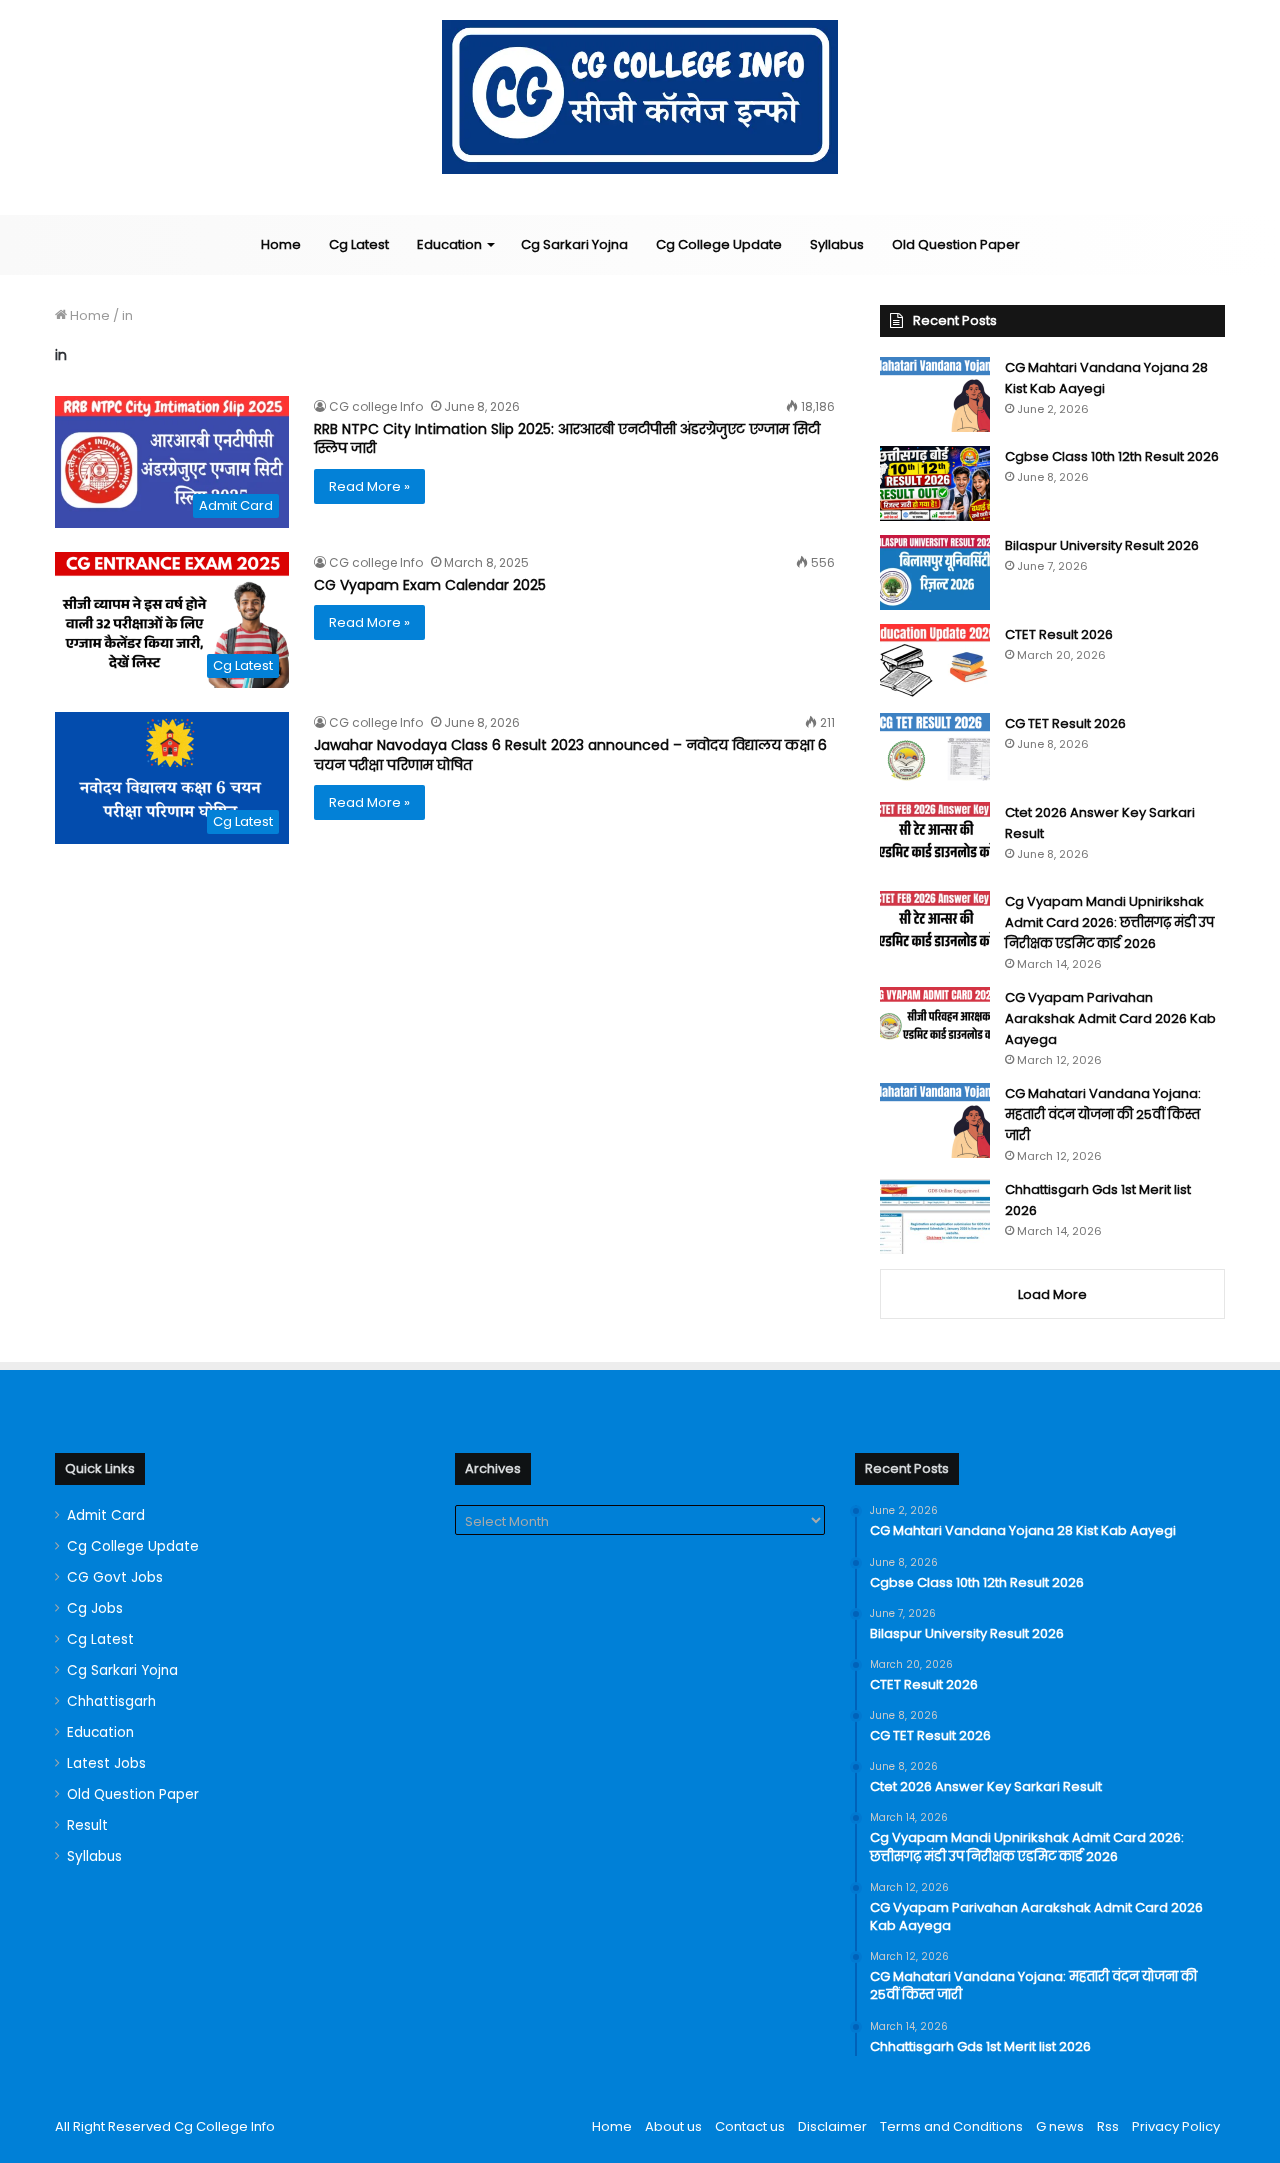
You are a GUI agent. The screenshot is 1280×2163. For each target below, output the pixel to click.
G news (1060, 2126)
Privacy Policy (1176, 2126)
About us (673, 2126)
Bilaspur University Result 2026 (1102, 545)
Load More (1052, 1294)
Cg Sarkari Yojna (574, 244)
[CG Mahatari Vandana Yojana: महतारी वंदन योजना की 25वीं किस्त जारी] (935, 1120)
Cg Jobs (95, 1608)
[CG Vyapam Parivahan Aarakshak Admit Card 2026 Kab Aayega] (935, 1024)
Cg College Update (719, 244)
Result (87, 1825)
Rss (1108, 2126)
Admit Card (106, 1515)
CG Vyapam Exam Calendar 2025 (430, 585)
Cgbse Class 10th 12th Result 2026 (1112, 456)
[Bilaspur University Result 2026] (935, 572)
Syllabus (837, 244)
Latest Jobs (106, 1763)
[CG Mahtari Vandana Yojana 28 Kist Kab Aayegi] (935, 394)
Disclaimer (832, 2126)
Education (449, 244)
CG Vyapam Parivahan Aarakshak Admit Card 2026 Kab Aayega (1110, 1018)
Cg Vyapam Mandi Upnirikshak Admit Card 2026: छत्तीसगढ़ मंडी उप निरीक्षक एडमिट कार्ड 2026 (1109, 922)
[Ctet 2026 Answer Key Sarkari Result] (935, 839)
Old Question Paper (956, 244)
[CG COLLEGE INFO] (640, 97)
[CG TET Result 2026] (935, 750)
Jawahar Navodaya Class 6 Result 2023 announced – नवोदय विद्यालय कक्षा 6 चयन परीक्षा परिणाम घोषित (570, 755)
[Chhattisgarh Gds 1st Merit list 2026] (935, 1216)
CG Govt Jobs (115, 1577)
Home (281, 244)
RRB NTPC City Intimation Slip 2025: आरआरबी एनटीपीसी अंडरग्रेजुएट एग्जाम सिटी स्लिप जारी (567, 439)
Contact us (750, 2126)
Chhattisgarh (111, 1701)
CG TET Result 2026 (1065, 723)
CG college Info (376, 406)
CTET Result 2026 (1059, 634)
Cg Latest (359, 244)
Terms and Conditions (951, 2126)
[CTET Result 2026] (935, 661)
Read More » (369, 486)
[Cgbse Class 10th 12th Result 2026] (935, 483)
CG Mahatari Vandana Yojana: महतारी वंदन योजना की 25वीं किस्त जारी (1103, 1114)
